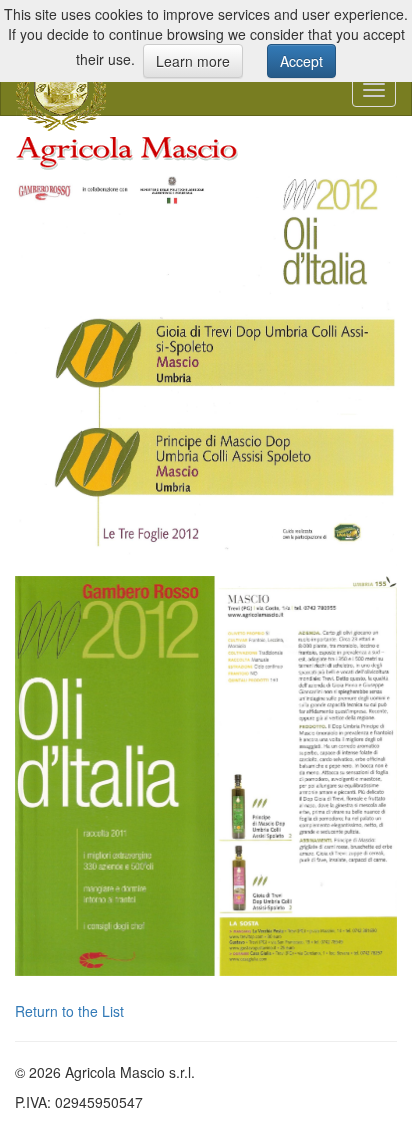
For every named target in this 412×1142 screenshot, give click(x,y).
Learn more (193, 61)
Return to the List (69, 1011)
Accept (301, 61)
